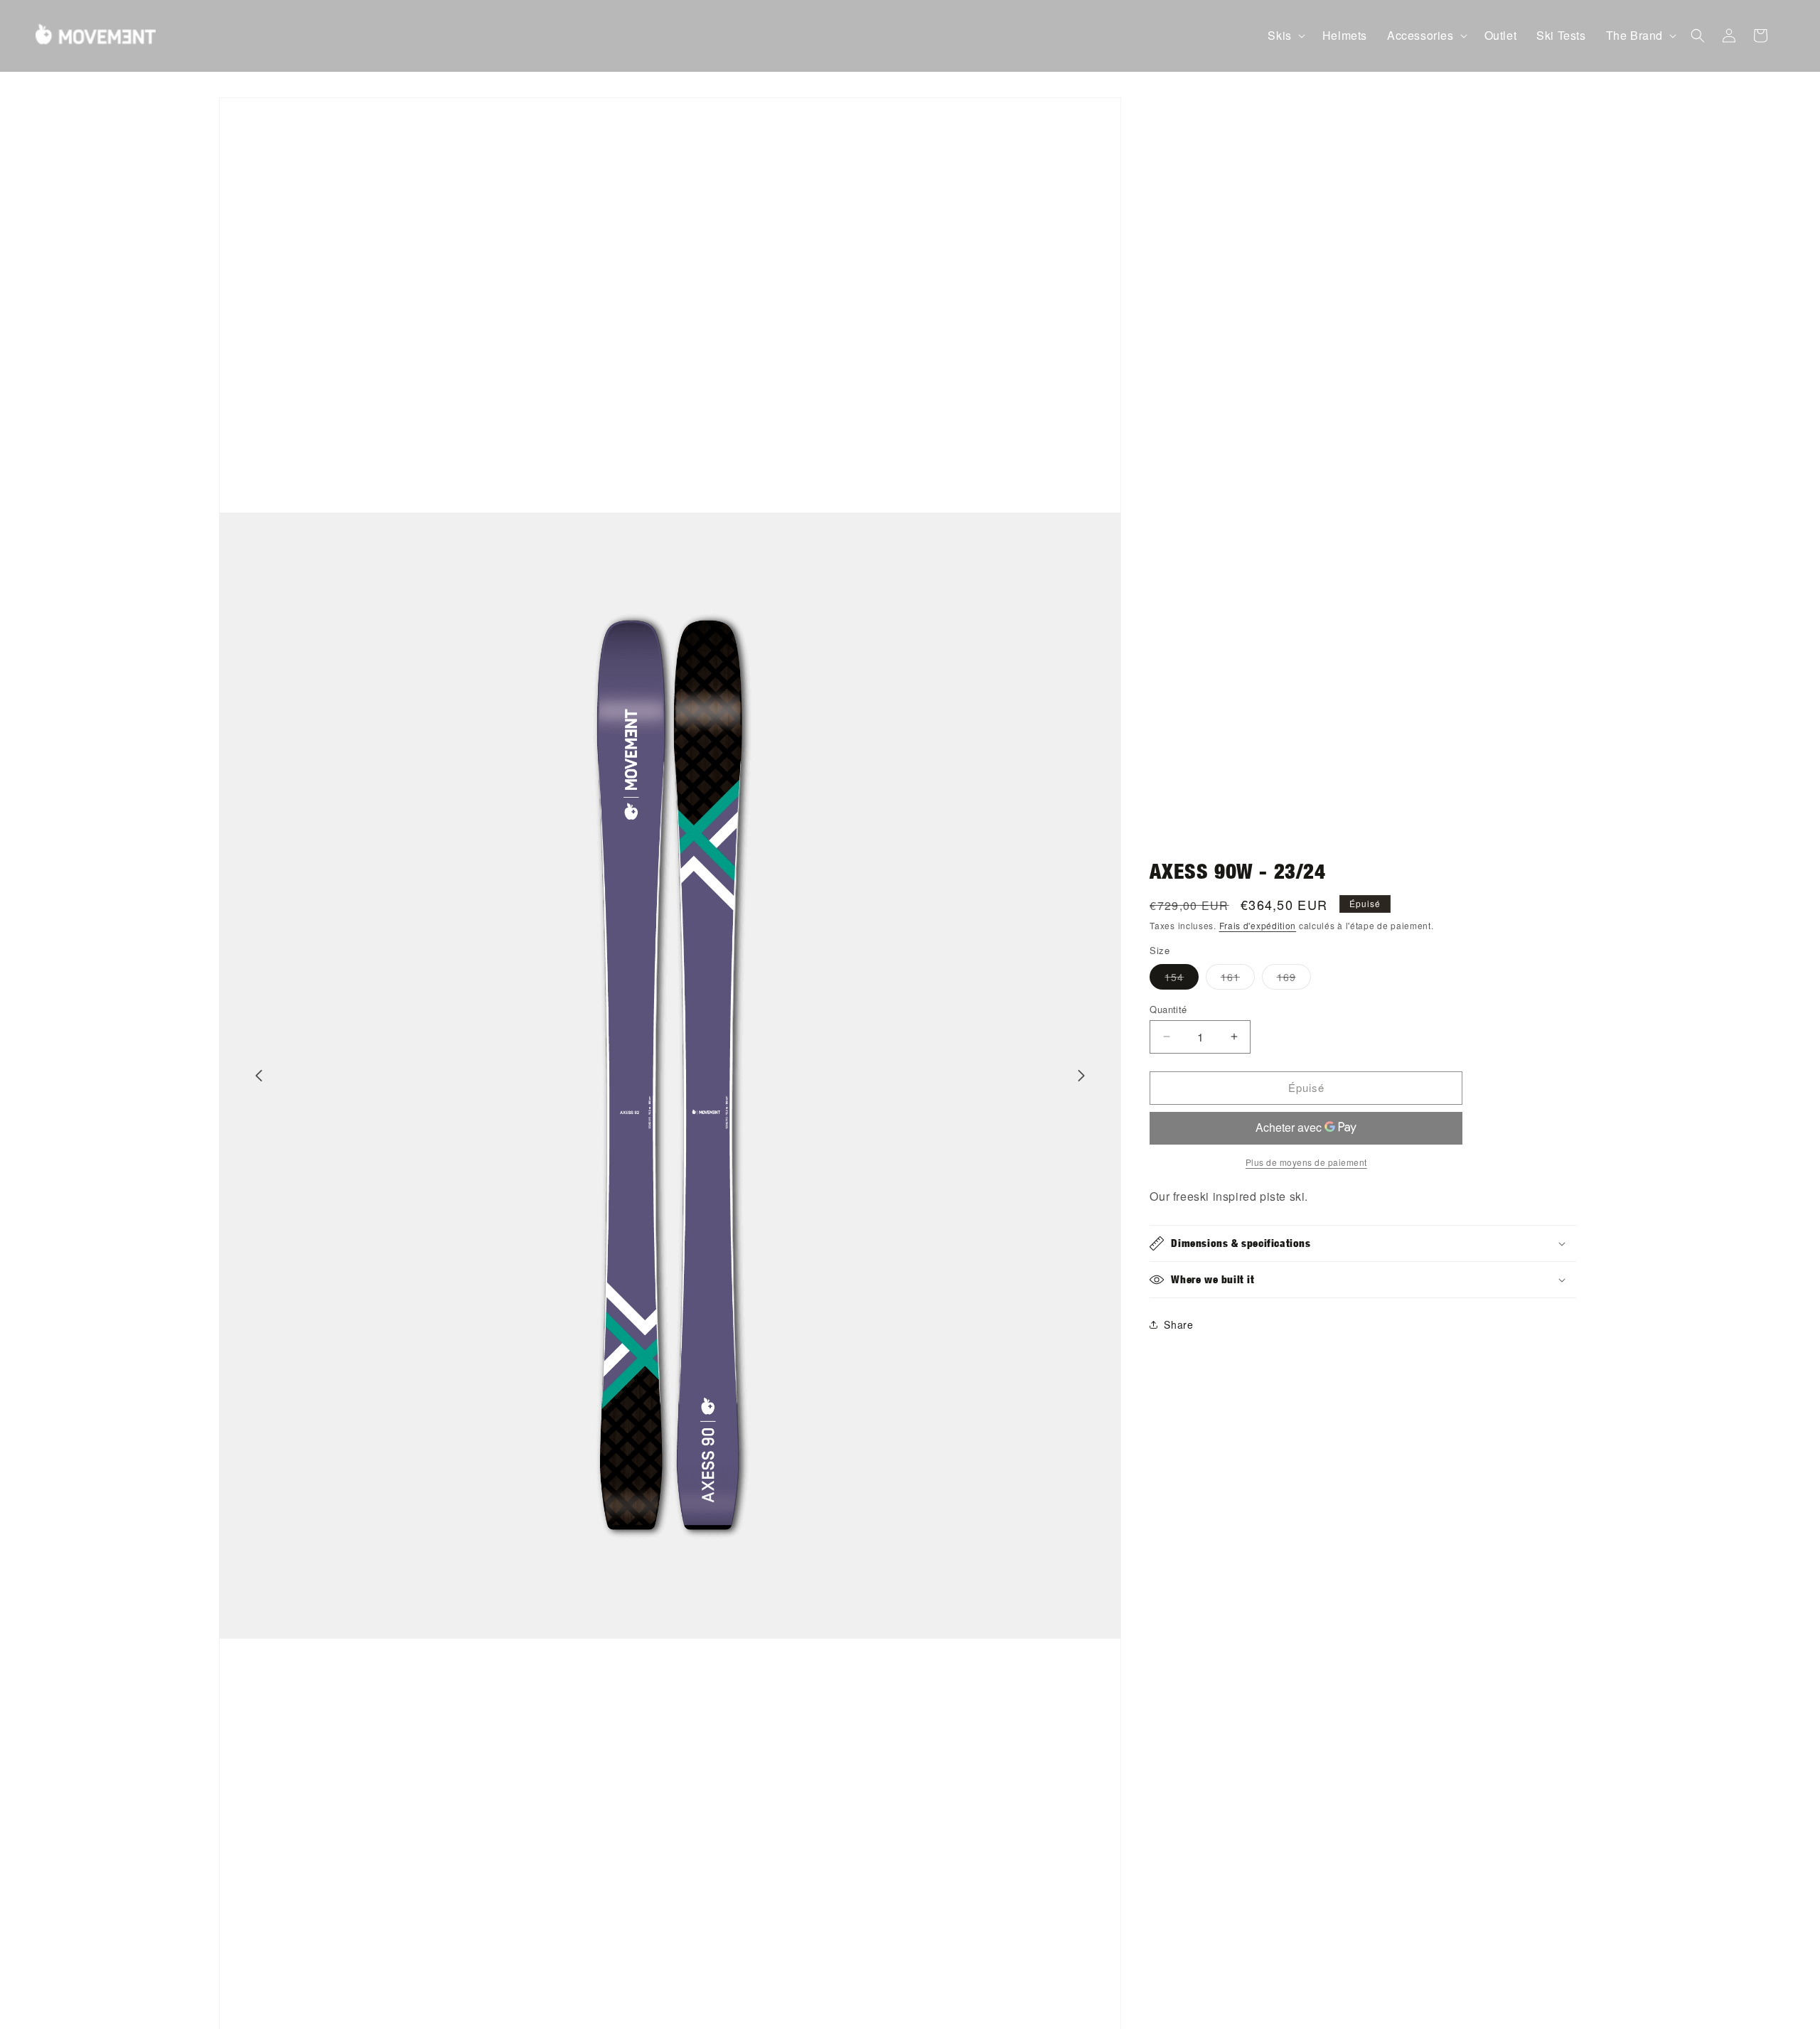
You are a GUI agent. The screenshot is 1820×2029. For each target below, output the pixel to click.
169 (1294, 979)
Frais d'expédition (1258, 925)
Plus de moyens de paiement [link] (1306, 1162)
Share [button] (1178, 1324)
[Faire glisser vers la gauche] (259, 1076)
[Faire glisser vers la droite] (1081, 1076)
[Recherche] (1698, 36)
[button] (1285, 36)
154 (1182, 979)
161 (1238, 979)
